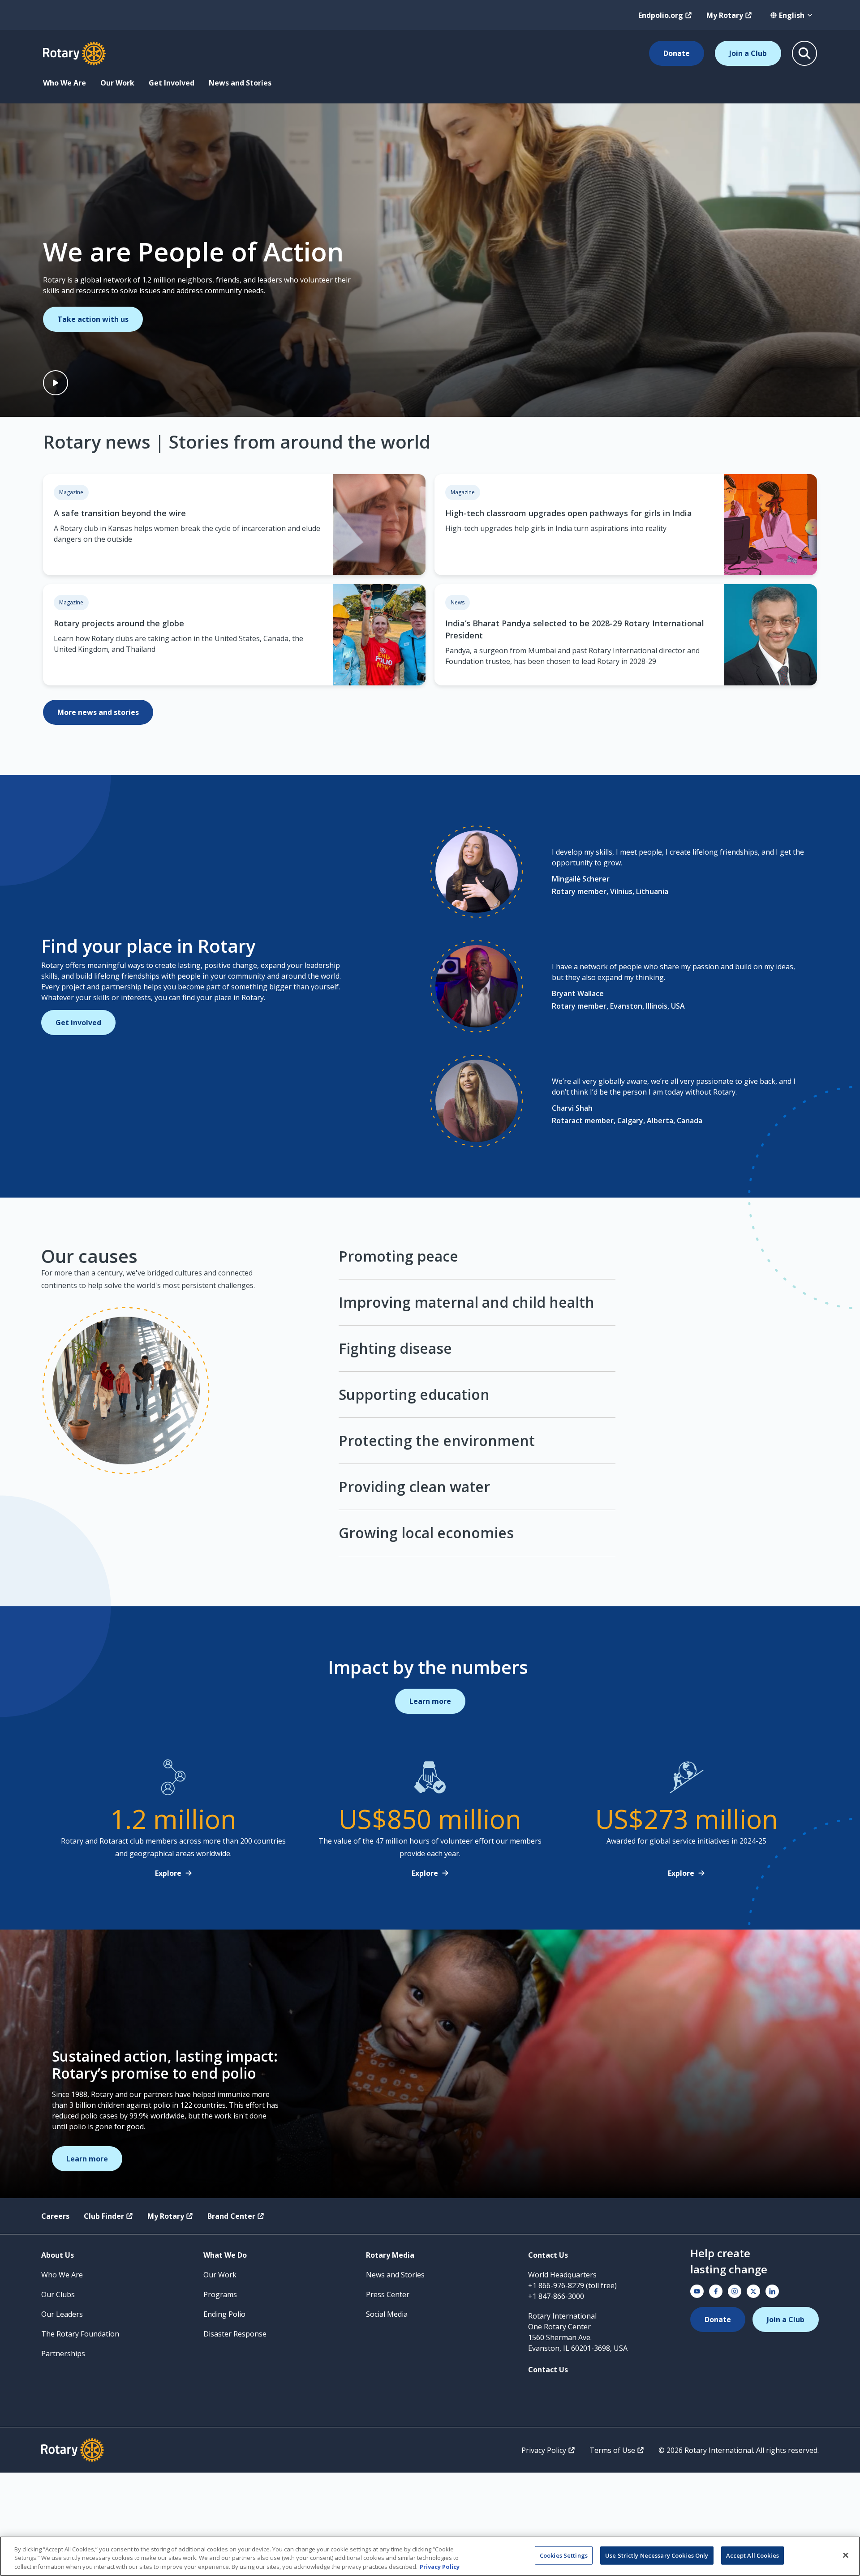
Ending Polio (224, 2314)
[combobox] (792, 15)
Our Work (117, 83)
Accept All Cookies (752, 2555)
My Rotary (725, 15)
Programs (220, 2294)
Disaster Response (235, 2334)
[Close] (846, 2555)
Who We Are (64, 83)
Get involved (78, 1023)
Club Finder (104, 2216)
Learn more (430, 1701)
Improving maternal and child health (467, 1302)
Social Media (387, 2314)
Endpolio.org (661, 15)
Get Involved (172, 83)
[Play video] (56, 383)
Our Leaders (62, 2314)
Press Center (388, 2294)
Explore (168, 1873)
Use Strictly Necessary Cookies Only (657, 2555)
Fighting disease (395, 1348)
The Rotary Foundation (80, 2334)
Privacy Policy (544, 2450)
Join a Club (748, 53)
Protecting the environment (437, 1440)
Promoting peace (398, 1257)
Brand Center (231, 2216)
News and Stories (240, 83)
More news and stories (98, 712)
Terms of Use (612, 2450)
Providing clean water (414, 1487)
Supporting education (414, 1394)
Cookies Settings (564, 2555)
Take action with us (93, 319)
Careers (55, 2216)
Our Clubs (58, 2294)
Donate (677, 53)
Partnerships (63, 2353)
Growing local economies (426, 1533)
